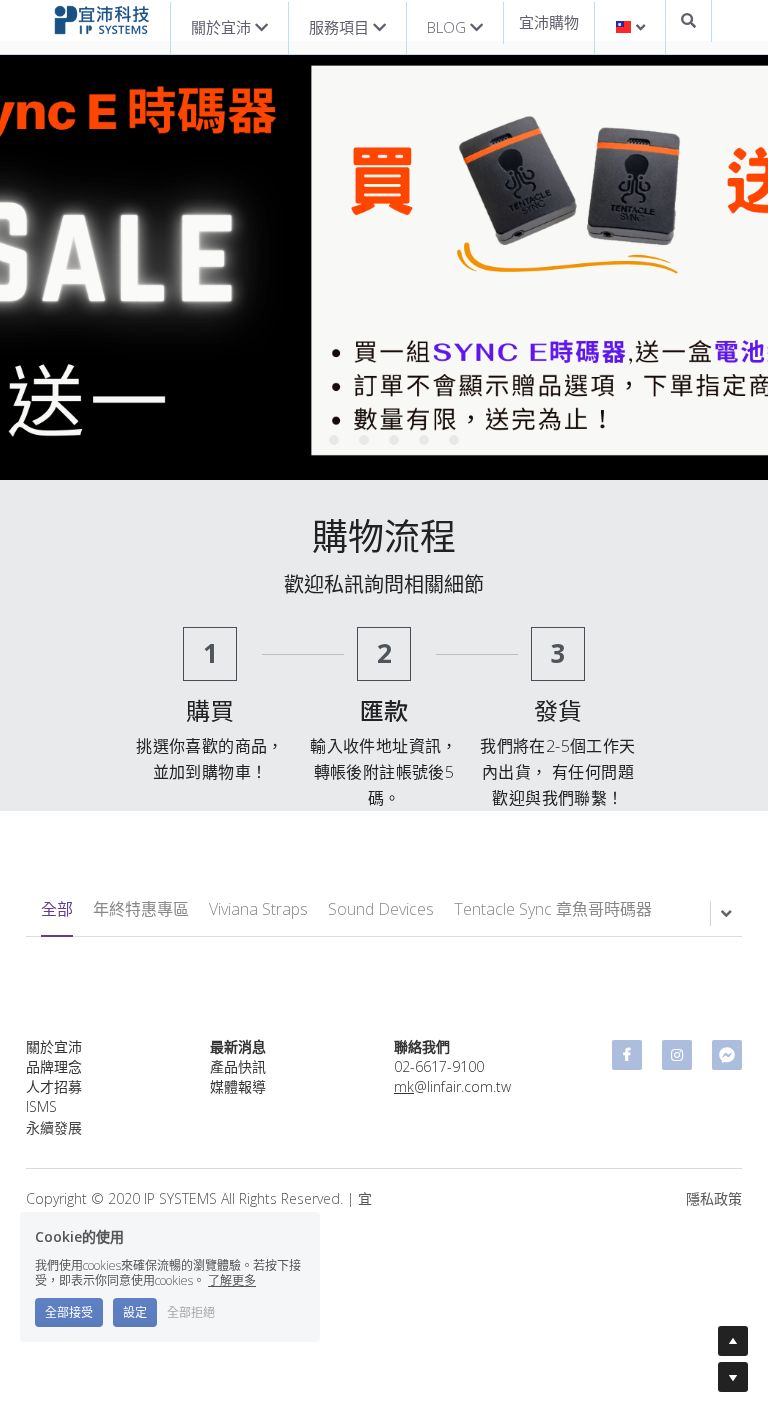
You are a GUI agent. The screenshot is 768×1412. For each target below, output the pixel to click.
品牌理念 (54, 1066)
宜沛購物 (549, 22)
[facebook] (627, 1055)
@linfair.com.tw (452, 1086)
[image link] (102, 18)
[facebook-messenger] (727, 1055)
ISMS (41, 1106)
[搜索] (688, 21)
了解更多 (232, 1280)
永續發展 (54, 1127)
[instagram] (677, 1055)
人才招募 (54, 1086)
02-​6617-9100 (439, 1066)
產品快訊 (238, 1066)
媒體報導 (238, 1086)
